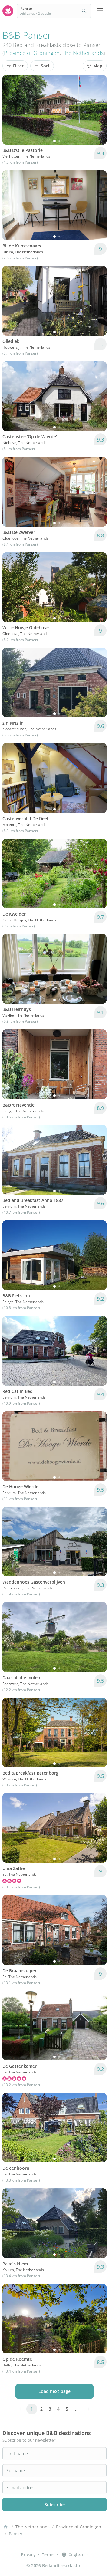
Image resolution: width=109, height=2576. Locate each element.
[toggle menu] (100, 11)
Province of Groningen (32, 53)
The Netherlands (83, 53)
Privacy (28, 2555)
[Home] (6, 2527)
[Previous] (11, 110)
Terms (48, 2555)
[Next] (98, 110)
